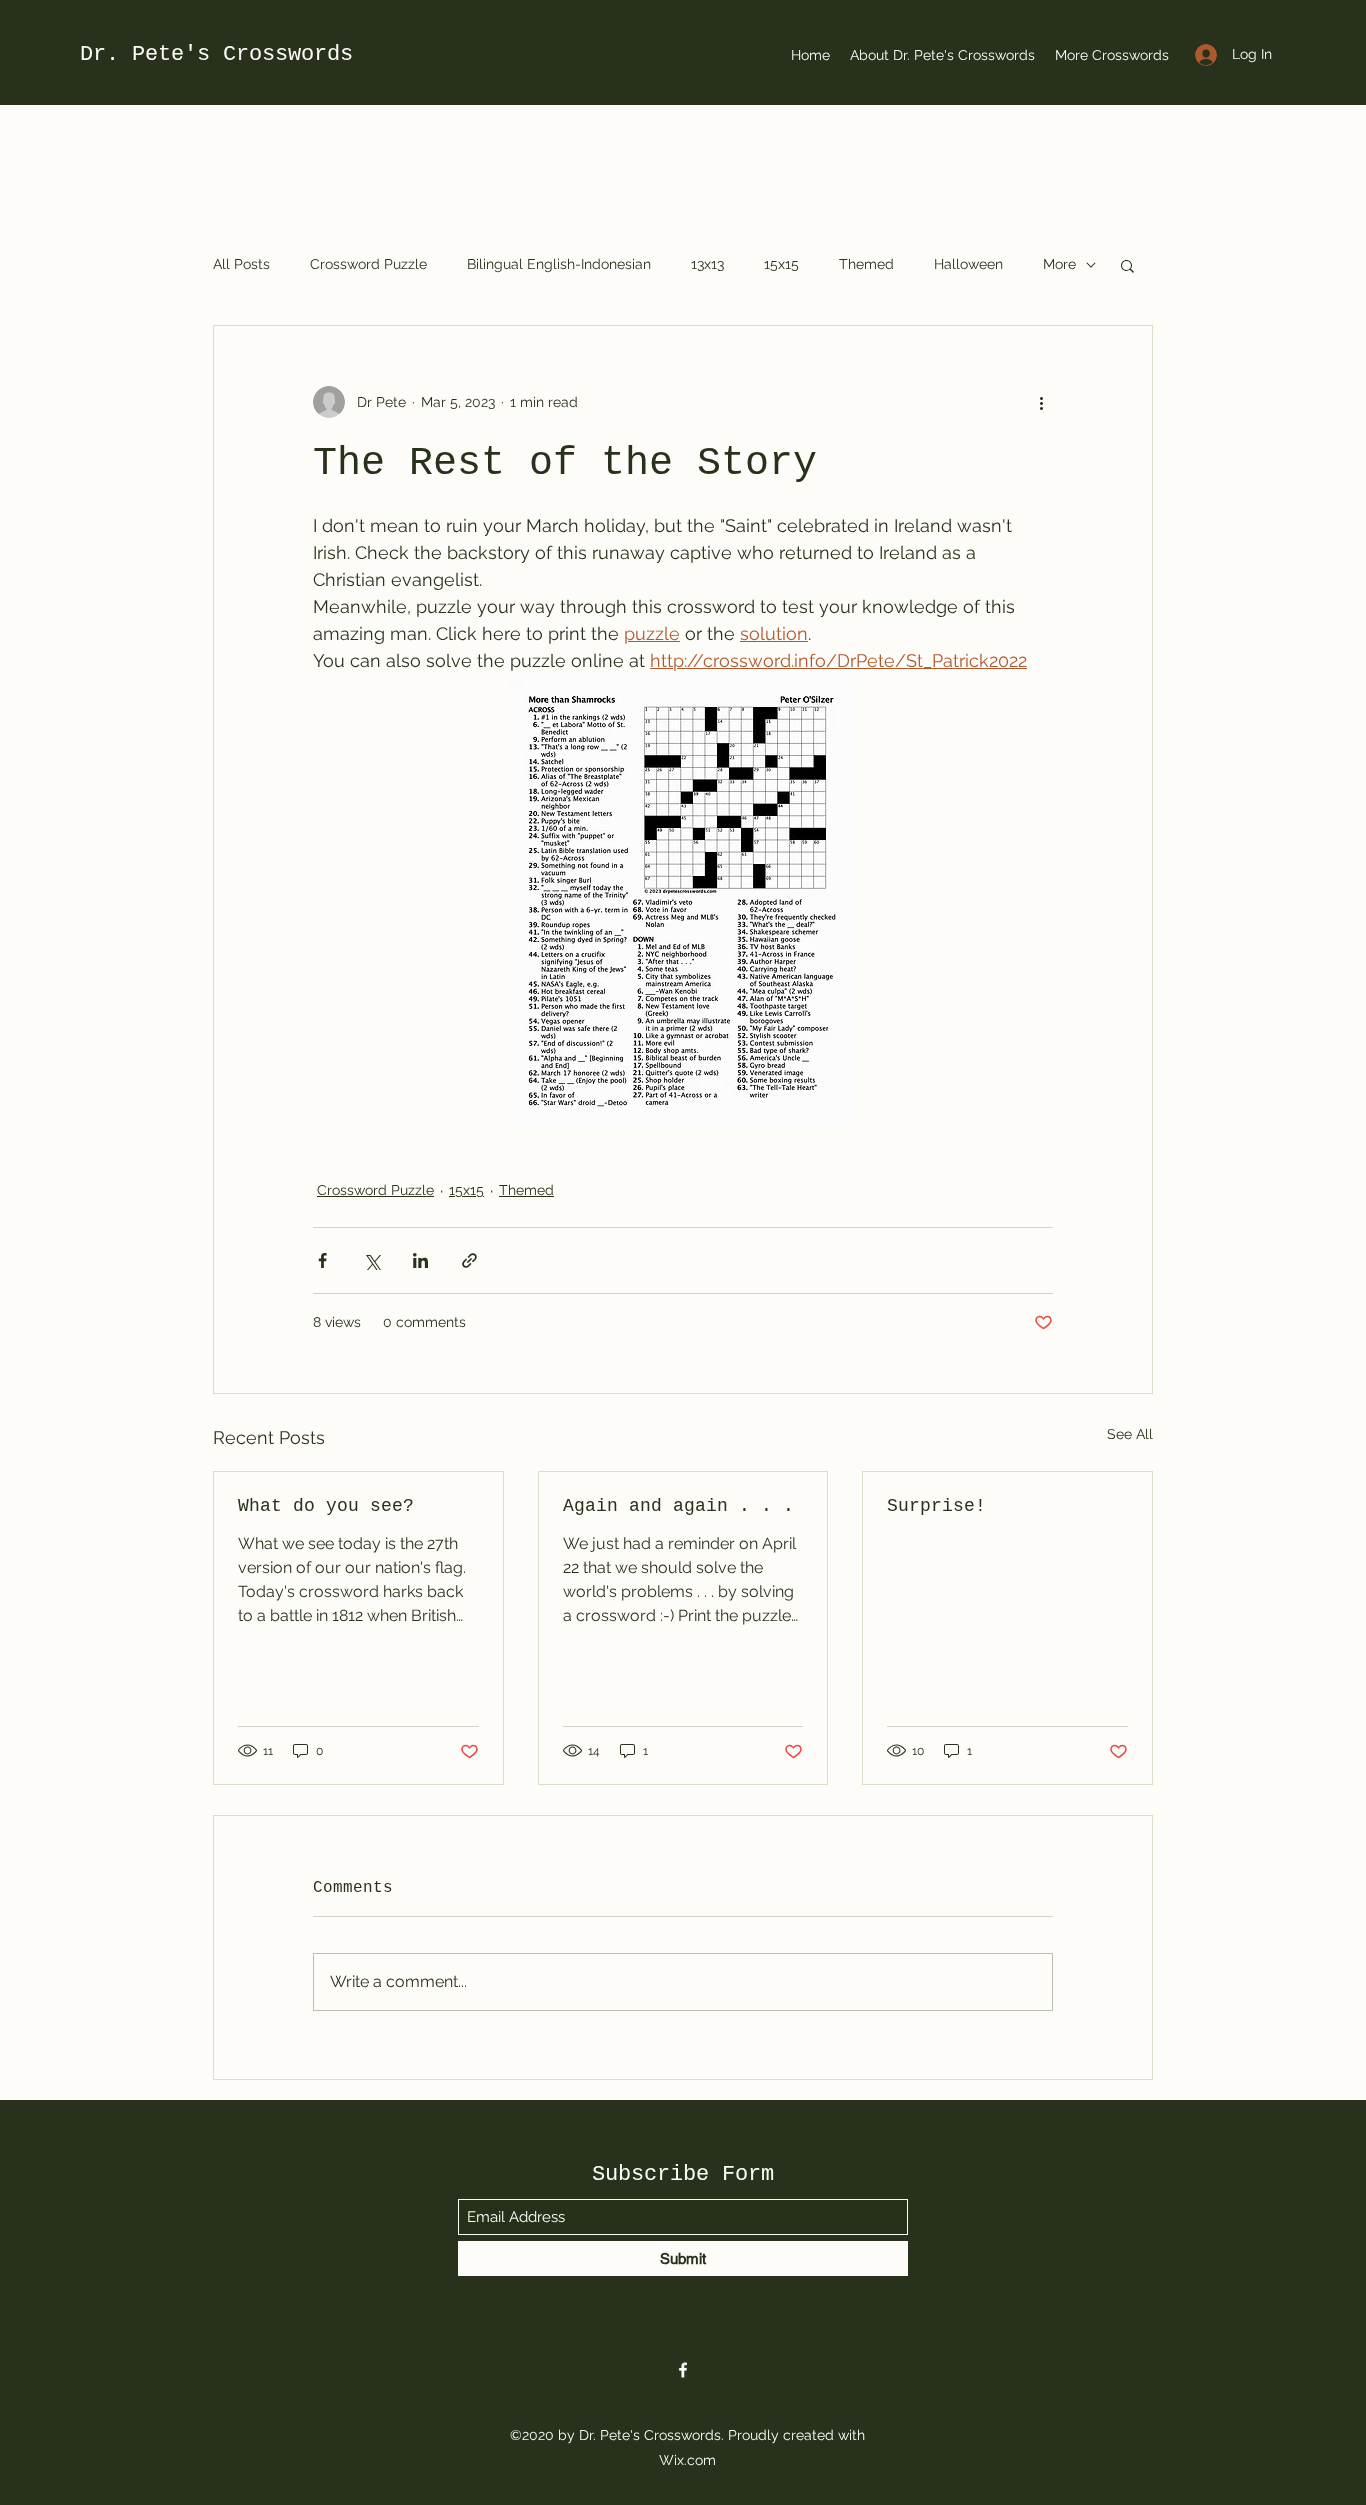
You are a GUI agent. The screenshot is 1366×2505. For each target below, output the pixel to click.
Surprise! (936, 1506)
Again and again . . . (678, 1506)
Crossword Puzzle (368, 264)
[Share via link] (469, 1260)
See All (1130, 1434)
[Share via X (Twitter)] (371, 1260)
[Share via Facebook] (322, 1260)
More (1059, 264)
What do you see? (326, 1506)
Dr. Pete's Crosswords (216, 54)
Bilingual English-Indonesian (559, 264)
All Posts (241, 264)
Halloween (968, 264)
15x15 (781, 264)
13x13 (707, 264)
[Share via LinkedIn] (420, 1260)
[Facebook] (683, 2370)
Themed (866, 264)
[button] (1127, 265)
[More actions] (1041, 402)
